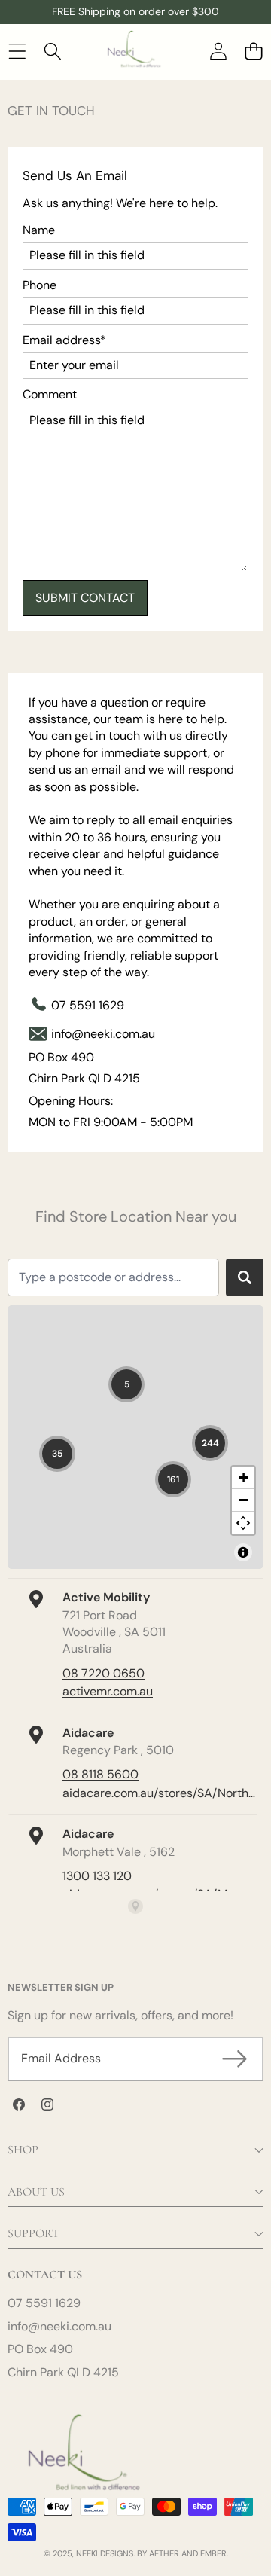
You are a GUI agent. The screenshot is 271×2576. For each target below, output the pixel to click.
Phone (40, 285)
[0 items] (253, 51)
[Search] (52, 51)
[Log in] (218, 51)
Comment (50, 394)
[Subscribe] (235, 2059)
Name (39, 230)
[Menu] (17, 51)
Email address (64, 340)
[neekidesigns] (135, 51)
